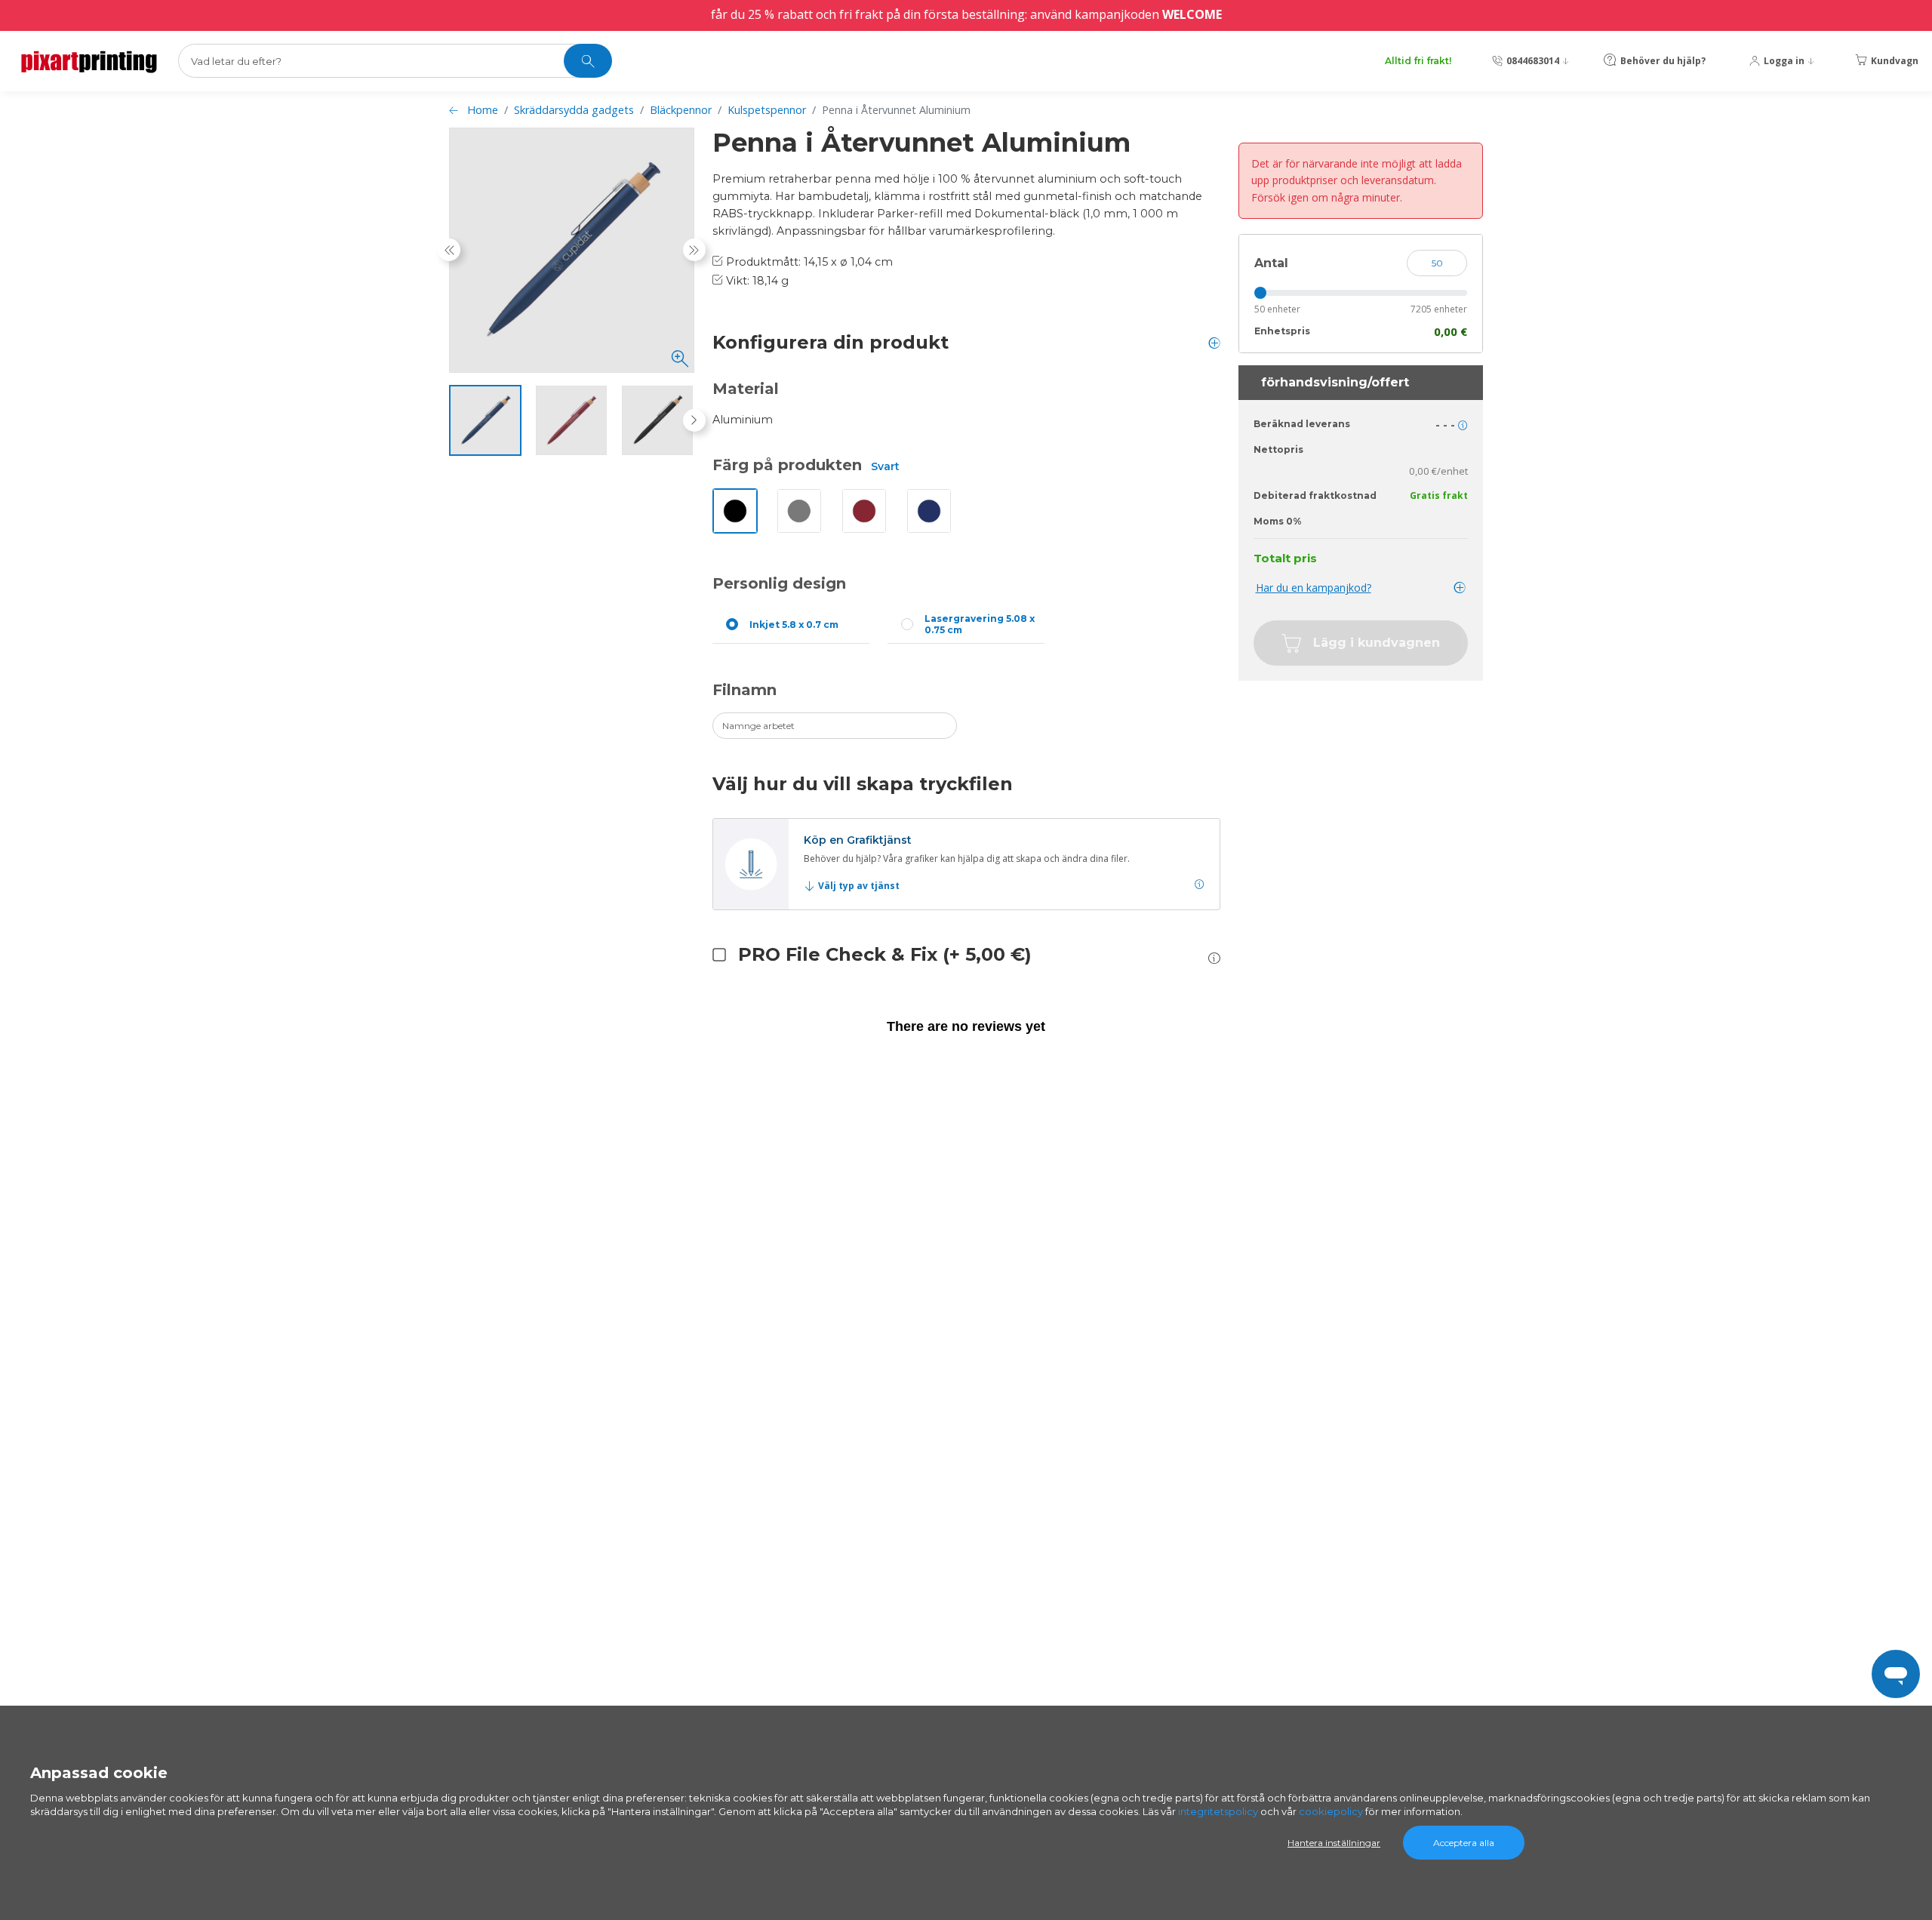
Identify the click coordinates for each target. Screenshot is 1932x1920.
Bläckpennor (681, 110)
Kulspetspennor (767, 110)
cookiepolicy (1331, 1811)
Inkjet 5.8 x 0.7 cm (794, 625)
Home (483, 110)
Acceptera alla (1464, 1843)
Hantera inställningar (1334, 1843)
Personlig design (779, 583)
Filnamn (744, 690)
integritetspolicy (1218, 1811)
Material (746, 389)
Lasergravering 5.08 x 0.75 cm (980, 624)
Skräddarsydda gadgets (574, 110)
